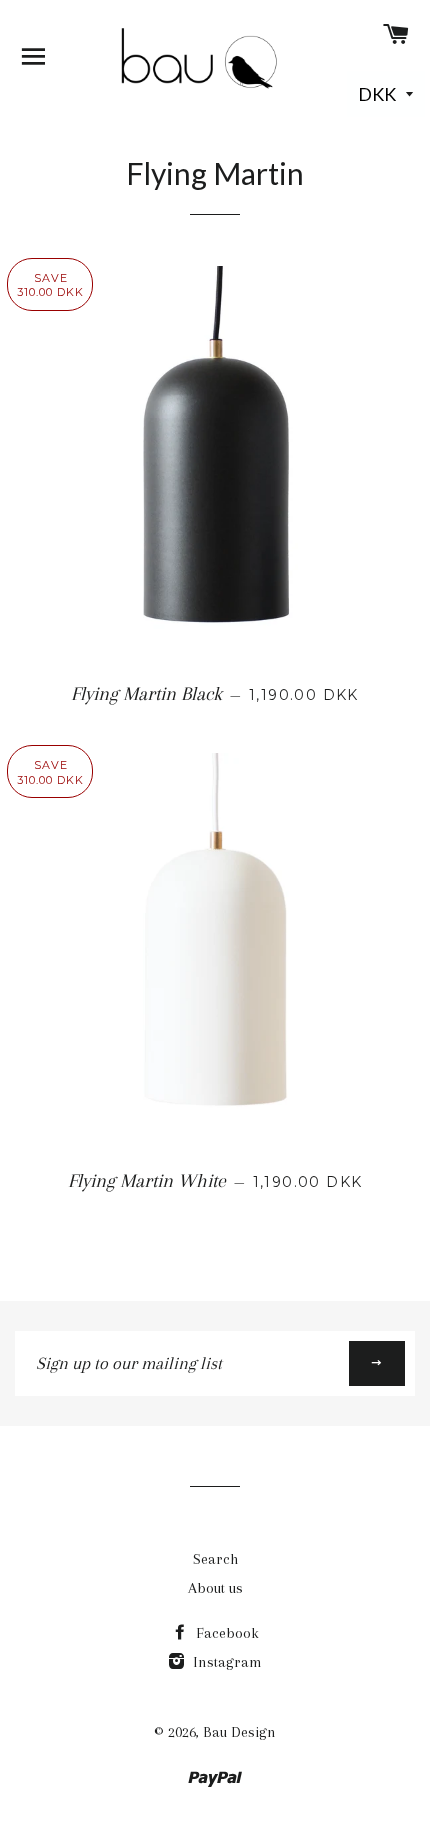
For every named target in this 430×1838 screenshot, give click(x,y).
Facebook (225, 1633)
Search (215, 1559)
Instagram (225, 1662)
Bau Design (239, 1732)
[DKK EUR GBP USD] (386, 96)
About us (215, 1588)
